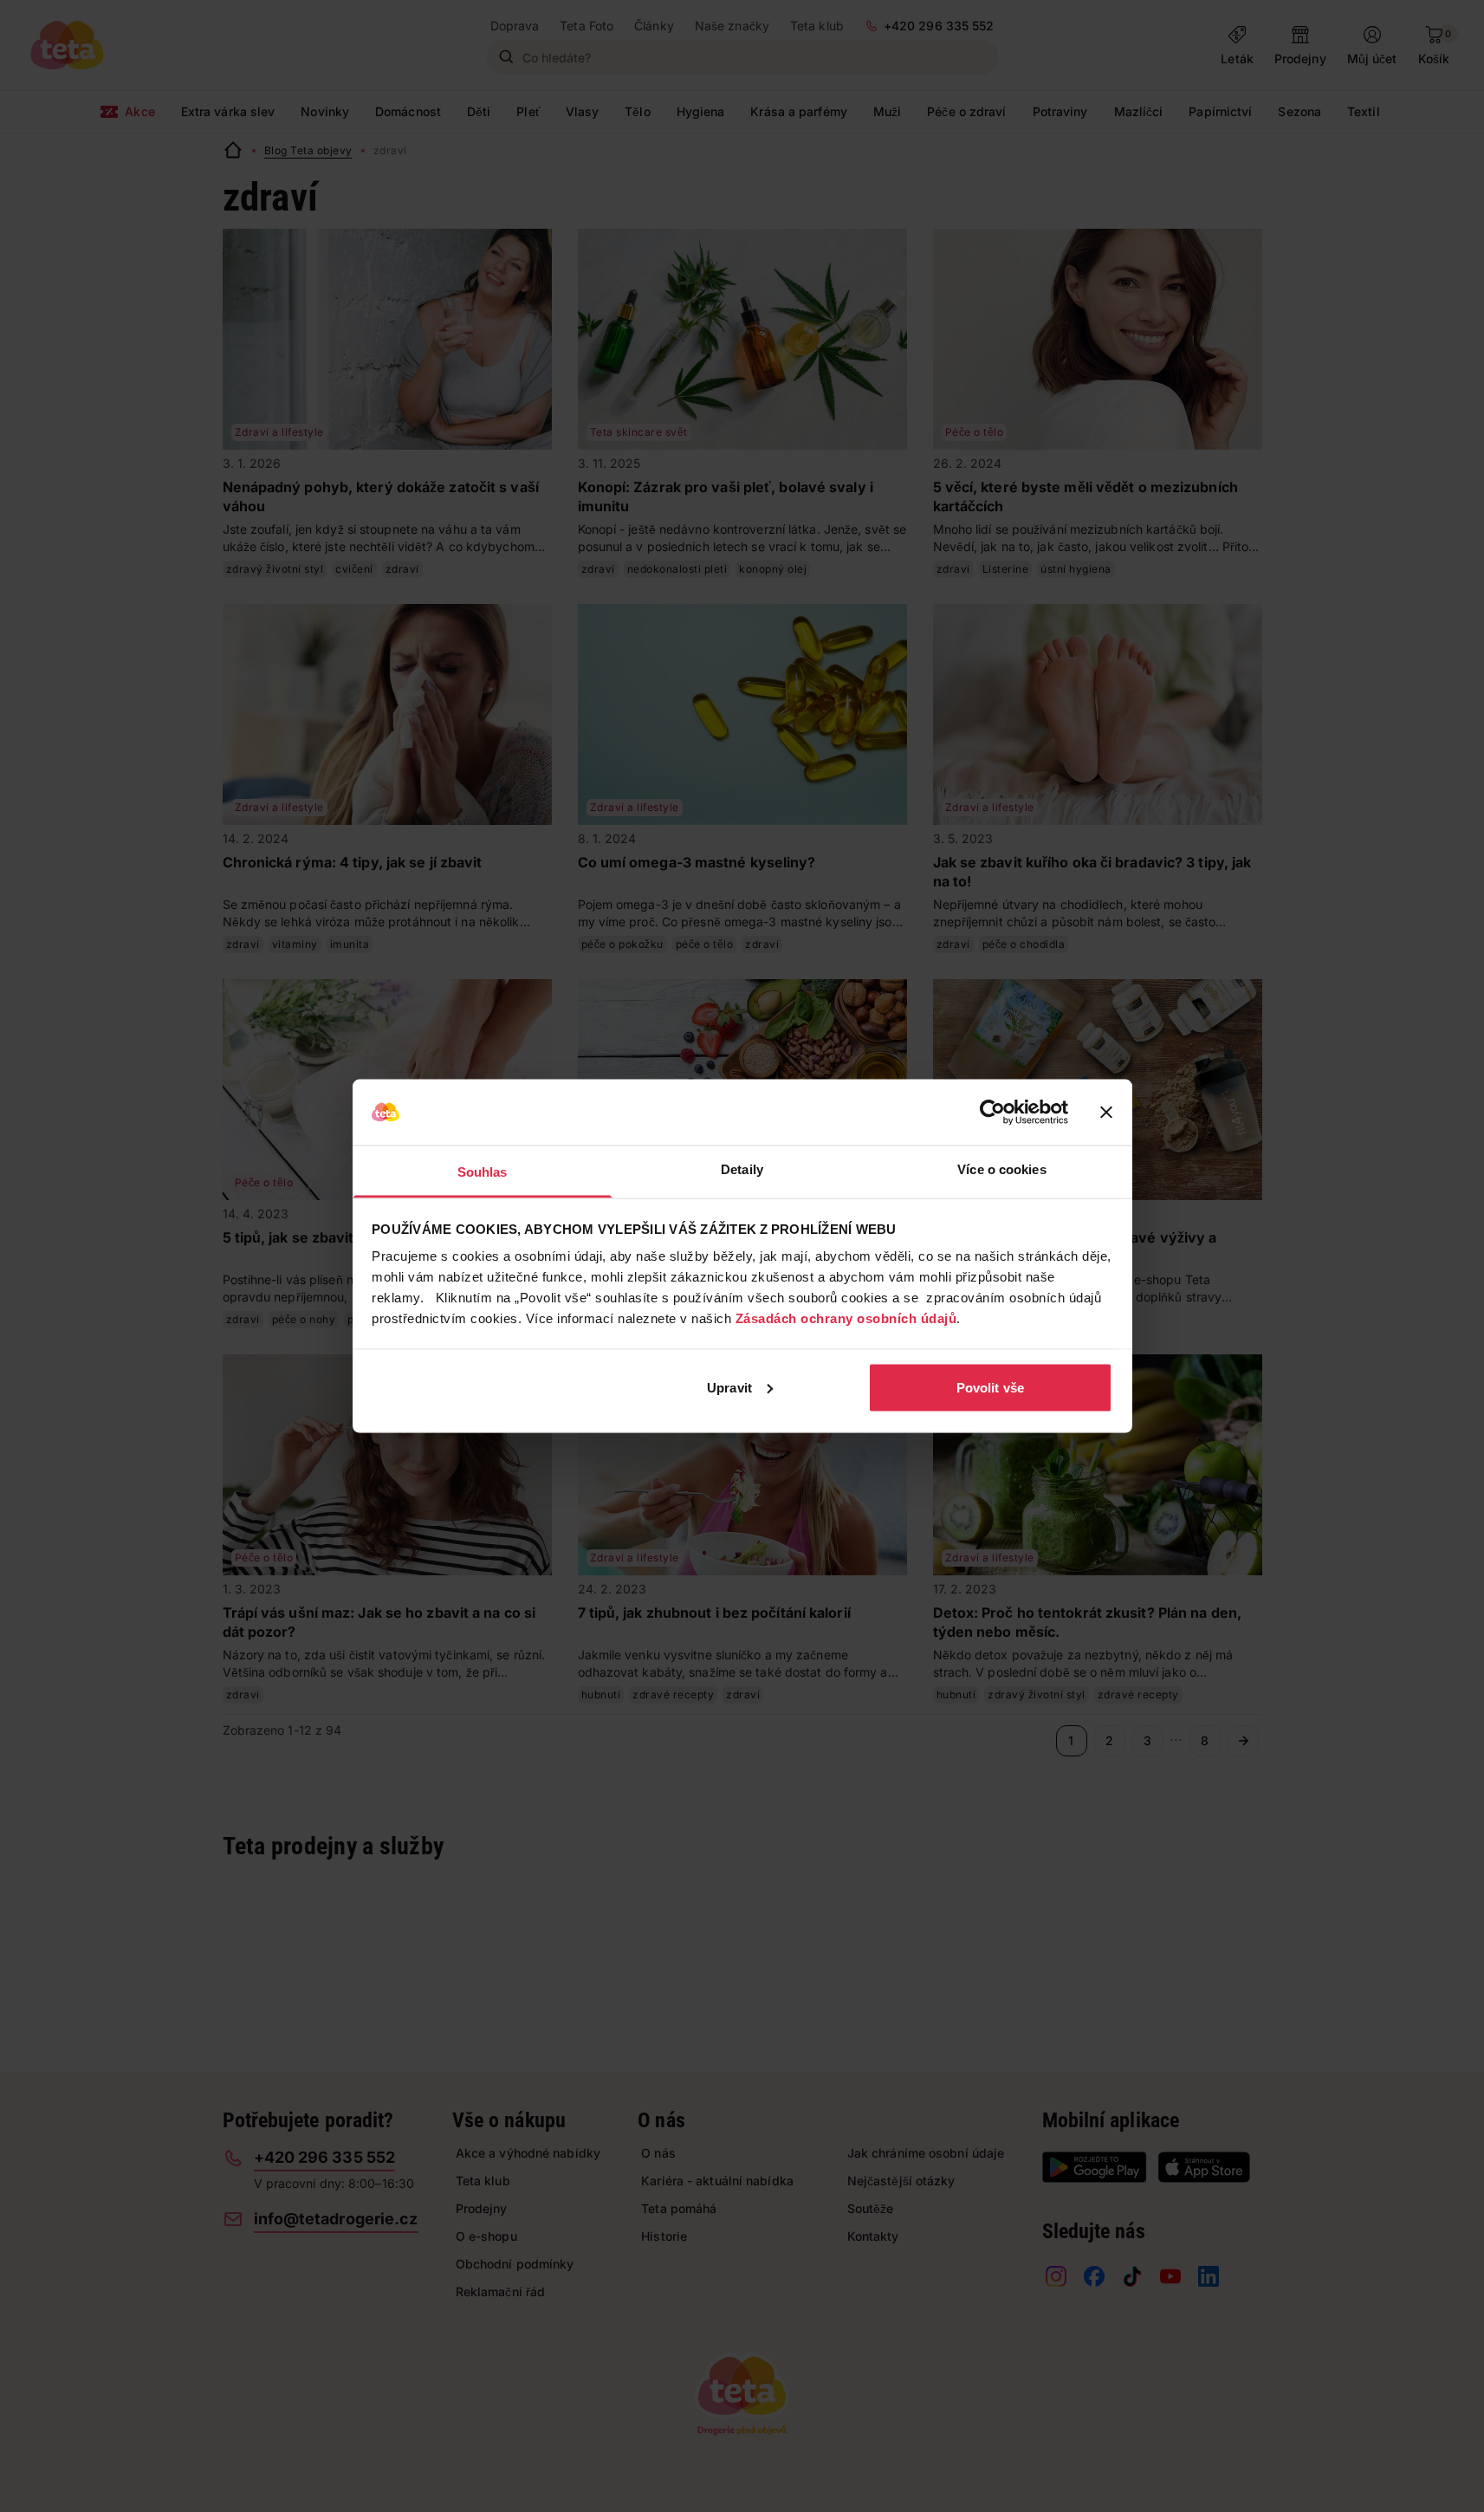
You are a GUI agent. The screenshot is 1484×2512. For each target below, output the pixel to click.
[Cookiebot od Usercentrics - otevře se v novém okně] (992, 1113)
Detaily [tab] (742, 1169)
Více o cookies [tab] (1001, 1169)
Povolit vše (990, 1387)
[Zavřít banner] (1106, 1113)
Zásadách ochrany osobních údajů (846, 1318)
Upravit (729, 1387)
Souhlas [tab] (483, 1172)
